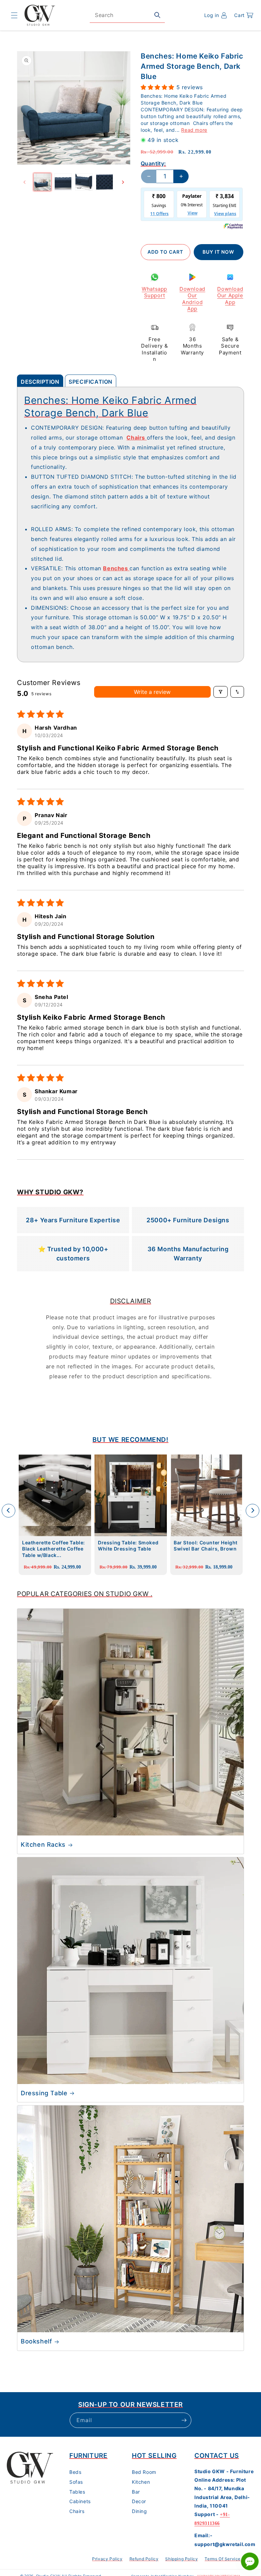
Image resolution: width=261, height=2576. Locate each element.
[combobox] (127, 15)
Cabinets (80, 2501)
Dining (140, 2511)
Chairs (77, 2511)
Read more (194, 130)
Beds (75, 2472)
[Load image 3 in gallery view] (84, 182)
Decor (139, 2501)
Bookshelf (36, 2341)
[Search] (157, 15)
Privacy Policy (107, 2559)
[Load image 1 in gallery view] (42, 182)
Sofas (76, 2482)
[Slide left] (24, 182)
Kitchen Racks (43, 1844)
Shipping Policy (181, 2559)
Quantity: (153, 163)
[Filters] (221, 692)
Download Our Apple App (230, 296)
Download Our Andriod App (192, 299)
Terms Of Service (223, 2559)
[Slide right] (123, 182)
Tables (77, 2492)
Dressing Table (44, 2093)
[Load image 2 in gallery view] (63, 182)
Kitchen (141, 2482)
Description (40, 382)
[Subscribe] (184, 2420)
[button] (14, 15)
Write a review (152, 692)
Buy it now (218, 252)
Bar (136, 2492)
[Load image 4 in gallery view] (105, 182)
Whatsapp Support (154, 292)
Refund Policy (144, 2559)
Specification (91, 382)
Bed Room (144, 2472)
